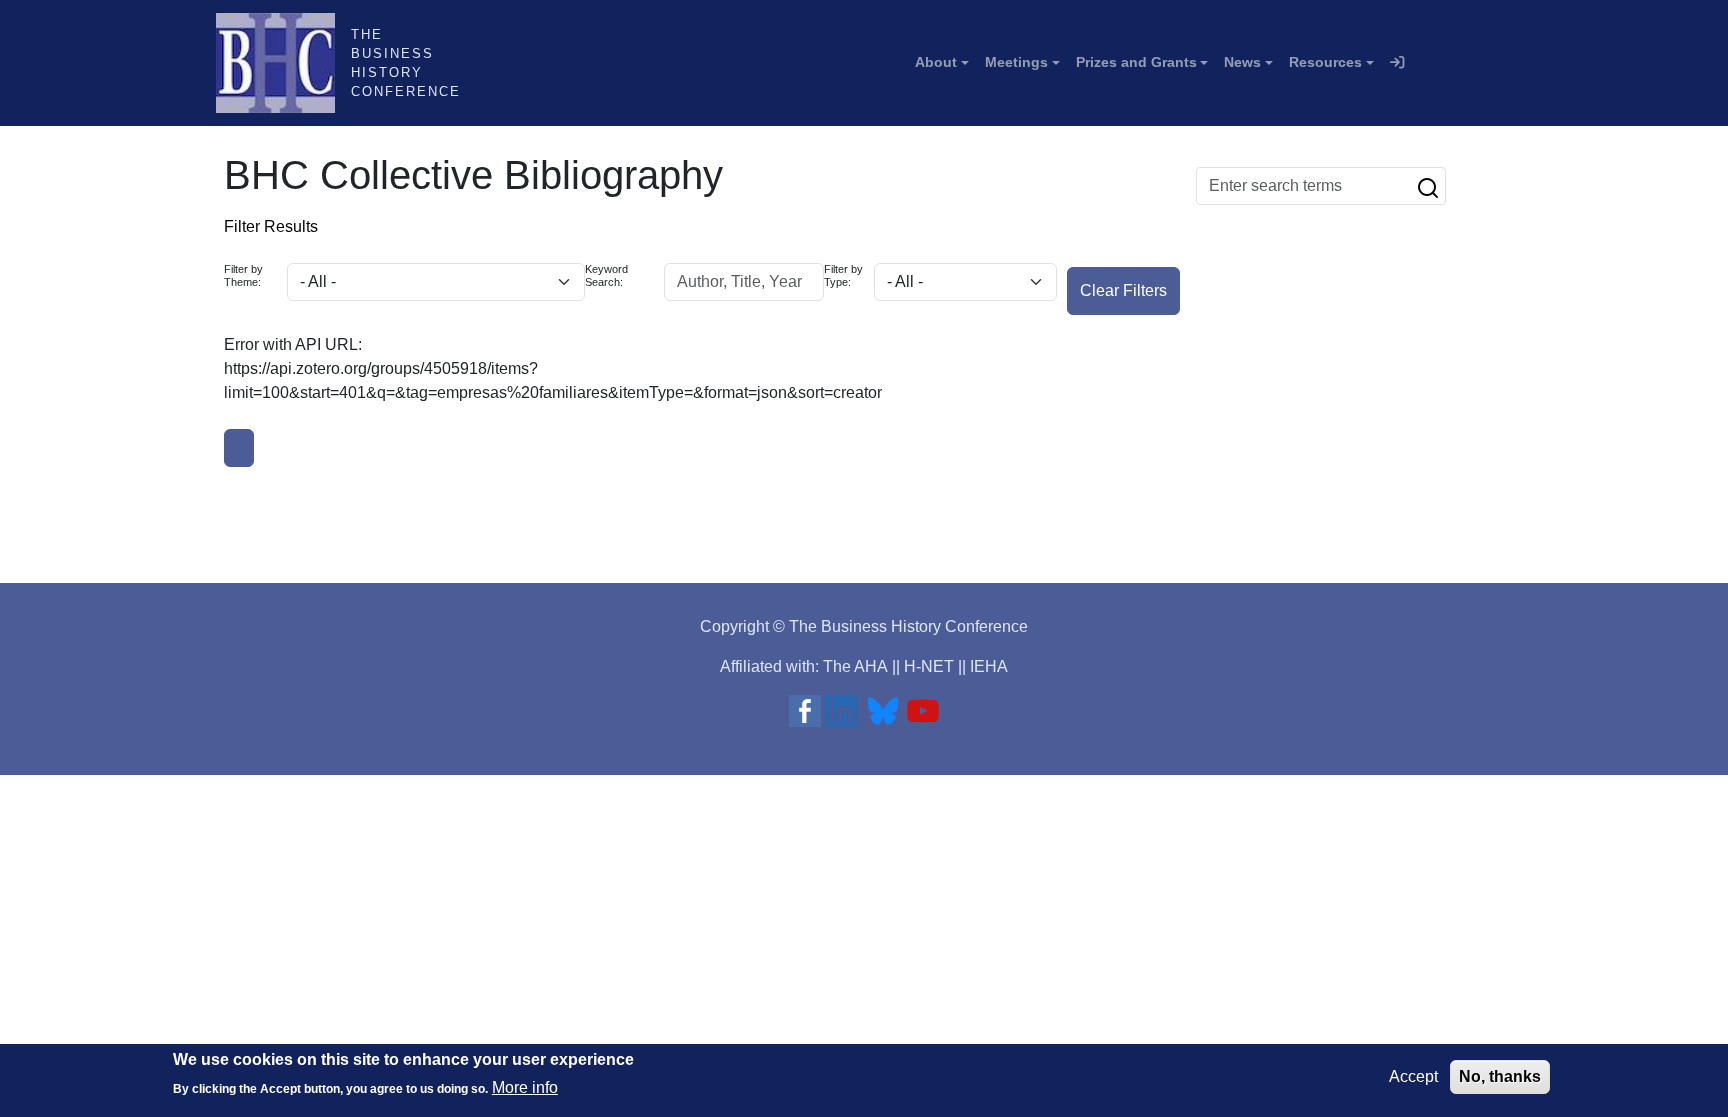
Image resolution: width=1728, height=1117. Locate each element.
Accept (1413, 1076)
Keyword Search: (606, 275)
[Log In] (1397, 63)
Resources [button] (1325, 62)
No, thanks (1500, 1076)
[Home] (283, 63)
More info (525, 1087)
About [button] (936, 62)
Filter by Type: (843, 275)
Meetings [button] (1016, 62)
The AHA (855, 666)
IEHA (989, 666)
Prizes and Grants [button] (1136, 62)
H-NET (929, 666)
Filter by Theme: (243, 275)
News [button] (1242, 62)
